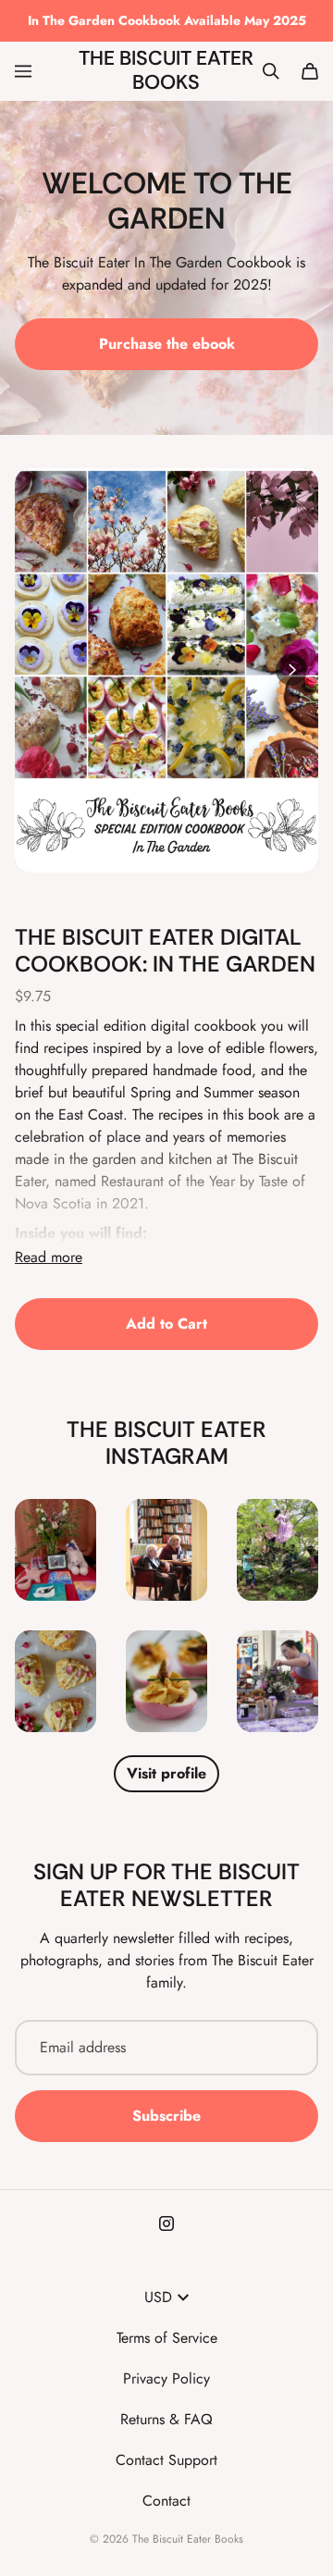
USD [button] (158, 2297)
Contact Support (166, 2460)
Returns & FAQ (166, 2419)
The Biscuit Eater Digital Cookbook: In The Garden (165, 950)
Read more (49, 1257)
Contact (166, 2501)
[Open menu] (23, 71)
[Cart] (310, 71)
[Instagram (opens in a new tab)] (166, 2223)
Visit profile (166, 1773)
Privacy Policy (166, 2378)
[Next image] (291, 670)
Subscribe (166, 2116)
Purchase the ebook (167, 344)
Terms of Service (167, 2338)
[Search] (271, 71)
